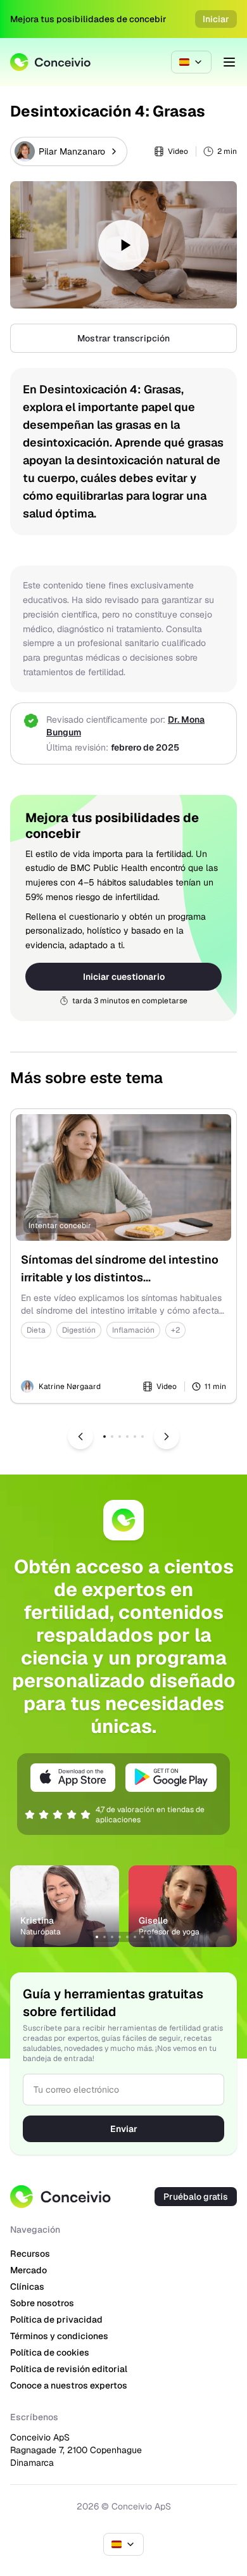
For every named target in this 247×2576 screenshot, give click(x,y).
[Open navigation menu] (229, 62)
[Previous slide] (80, 1437)
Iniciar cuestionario (124, 977)
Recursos (30, 2254)
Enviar (124, 2129)
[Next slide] (167, 1437)
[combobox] (191, 62)
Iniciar (216, 19)
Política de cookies (50, 2352)
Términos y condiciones (59, 2336)
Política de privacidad (56, 2319)
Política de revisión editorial (69, 2369)
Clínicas (27, 2287)
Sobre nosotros (42, 2303)
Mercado (28, 2270)
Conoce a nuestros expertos (69, 2385)
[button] (123, 245)
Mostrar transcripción (123, 338)
